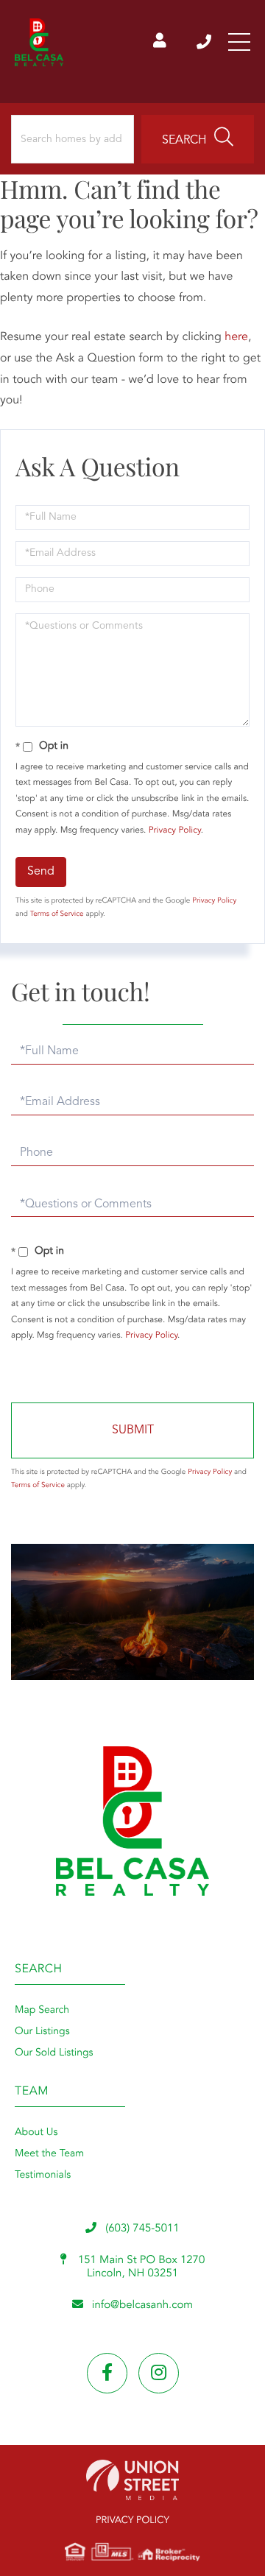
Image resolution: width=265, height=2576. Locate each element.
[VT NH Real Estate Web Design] (132, 2480)
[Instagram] (159, 2373)
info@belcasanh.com (142, 2305)
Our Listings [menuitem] (42, 2032)
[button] (198, 139)
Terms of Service (57, 914)
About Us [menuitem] (36, 2133)
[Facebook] (107, 2373)
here (236, 337)
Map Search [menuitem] (42, 2011)
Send (41, 872)
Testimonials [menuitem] (43, 2176)
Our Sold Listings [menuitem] (54, 2053)
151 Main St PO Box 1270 (140, 2267)
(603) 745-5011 (205, 42)
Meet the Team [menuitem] (49, 2154)
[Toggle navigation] (239, 42)
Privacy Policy (175, 830)
